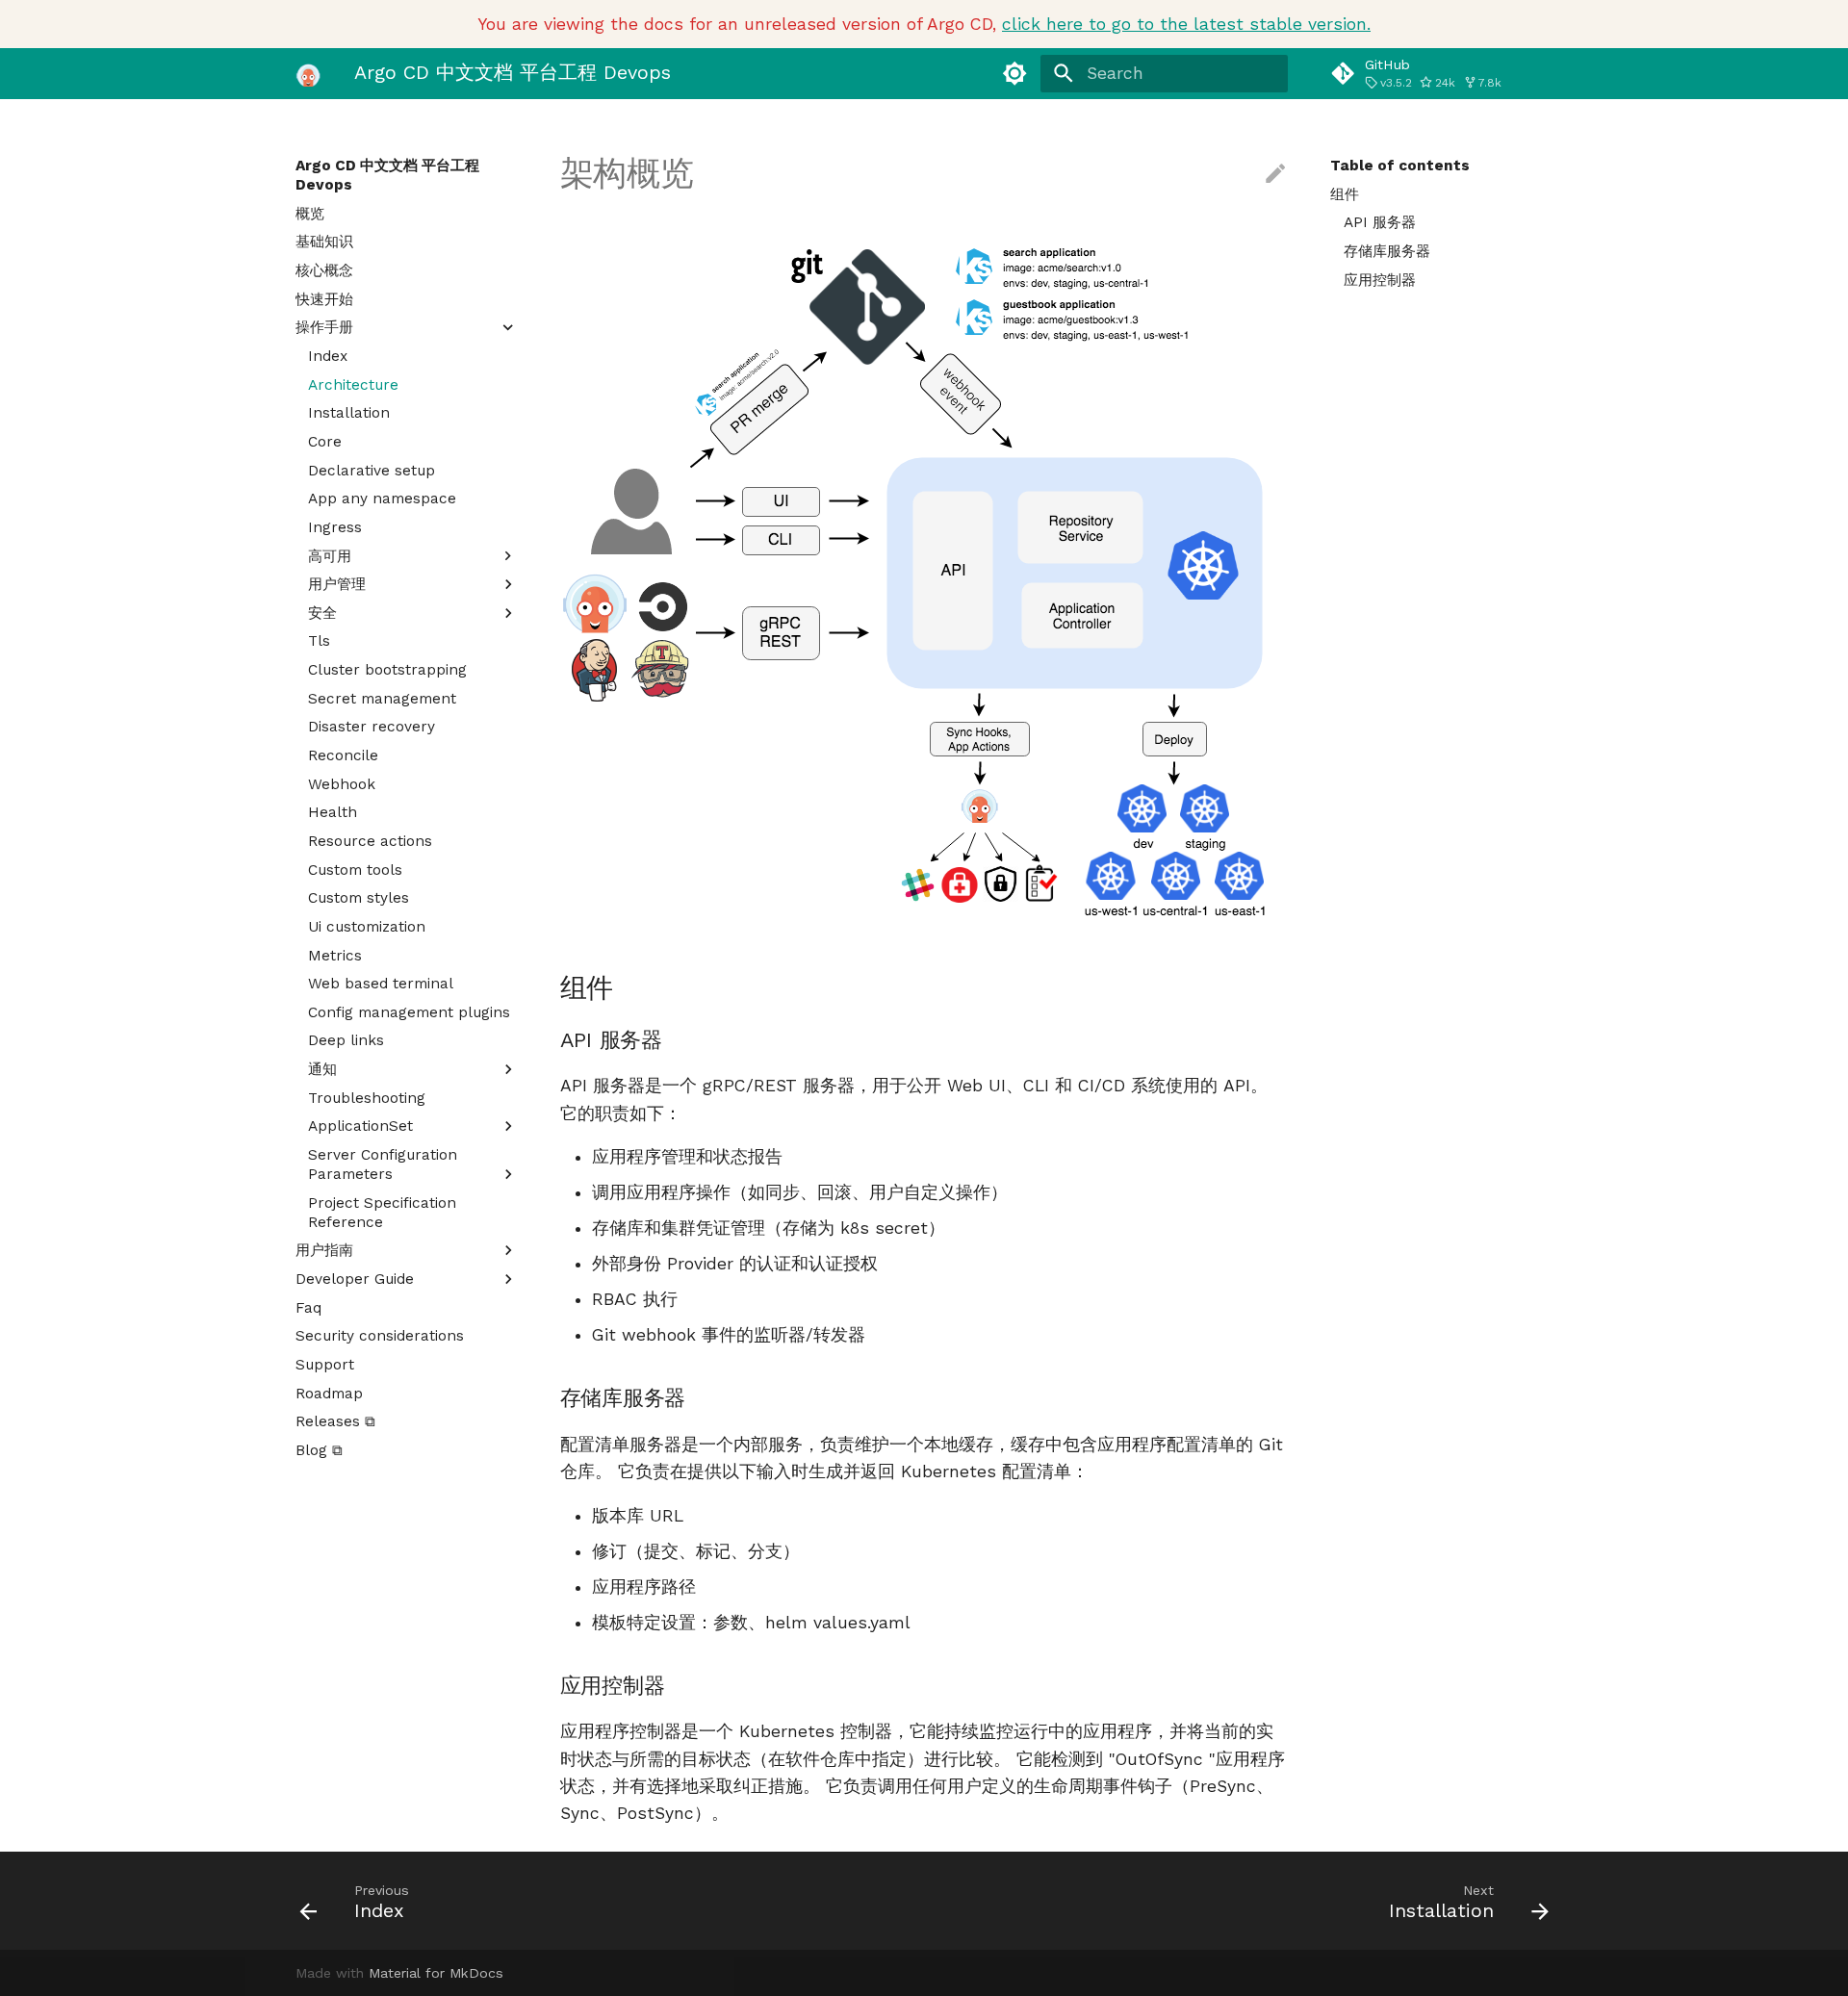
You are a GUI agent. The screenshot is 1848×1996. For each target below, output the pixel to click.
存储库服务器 (1387, 251)
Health (333, 812)
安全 (322, 613)
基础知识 (324, 242)
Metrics (335, 956)
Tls (319, 641)
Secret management (382, 699)
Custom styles (359, 898)
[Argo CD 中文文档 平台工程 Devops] (308, 73)
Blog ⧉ (319, 1450)
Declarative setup (372, 471)
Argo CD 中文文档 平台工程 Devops (387, 175)
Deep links (346, 1040)
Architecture (353, 385)
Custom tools (355, 870)
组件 (1345, 194)
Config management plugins (409, 1012)
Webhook (342, 784)
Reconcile (343, 755)
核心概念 (324, 270)
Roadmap (329, 1394)
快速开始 (324, 299)
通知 (322, 1069)
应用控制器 (1380, 280)
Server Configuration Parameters (383, 1164)
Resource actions (370, 841)
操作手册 (324, 327)
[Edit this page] (1275, 174)
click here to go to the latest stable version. (1186, 24)
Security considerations (380, 1336)
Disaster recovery (372, 727)
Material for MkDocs (436, 1973)
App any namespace (382, 499)
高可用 (330, 556)
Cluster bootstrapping (387, 670)
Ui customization (367, 927)
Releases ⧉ (335, 1421)
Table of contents (1400, 166)
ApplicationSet (360, 1126)
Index (328, 356)
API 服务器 (1380, 222)
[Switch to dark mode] (1015, 73)
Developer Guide (355, 1279)
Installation (349, 413)
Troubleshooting (367, 1098)
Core (325, 442)
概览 (310, 214)
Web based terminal (381, 984)
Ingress (335, 527)
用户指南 (324, 1250)
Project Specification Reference (382, 1213)
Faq (308, 1308)
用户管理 (337, 584)
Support (325, 1365)
